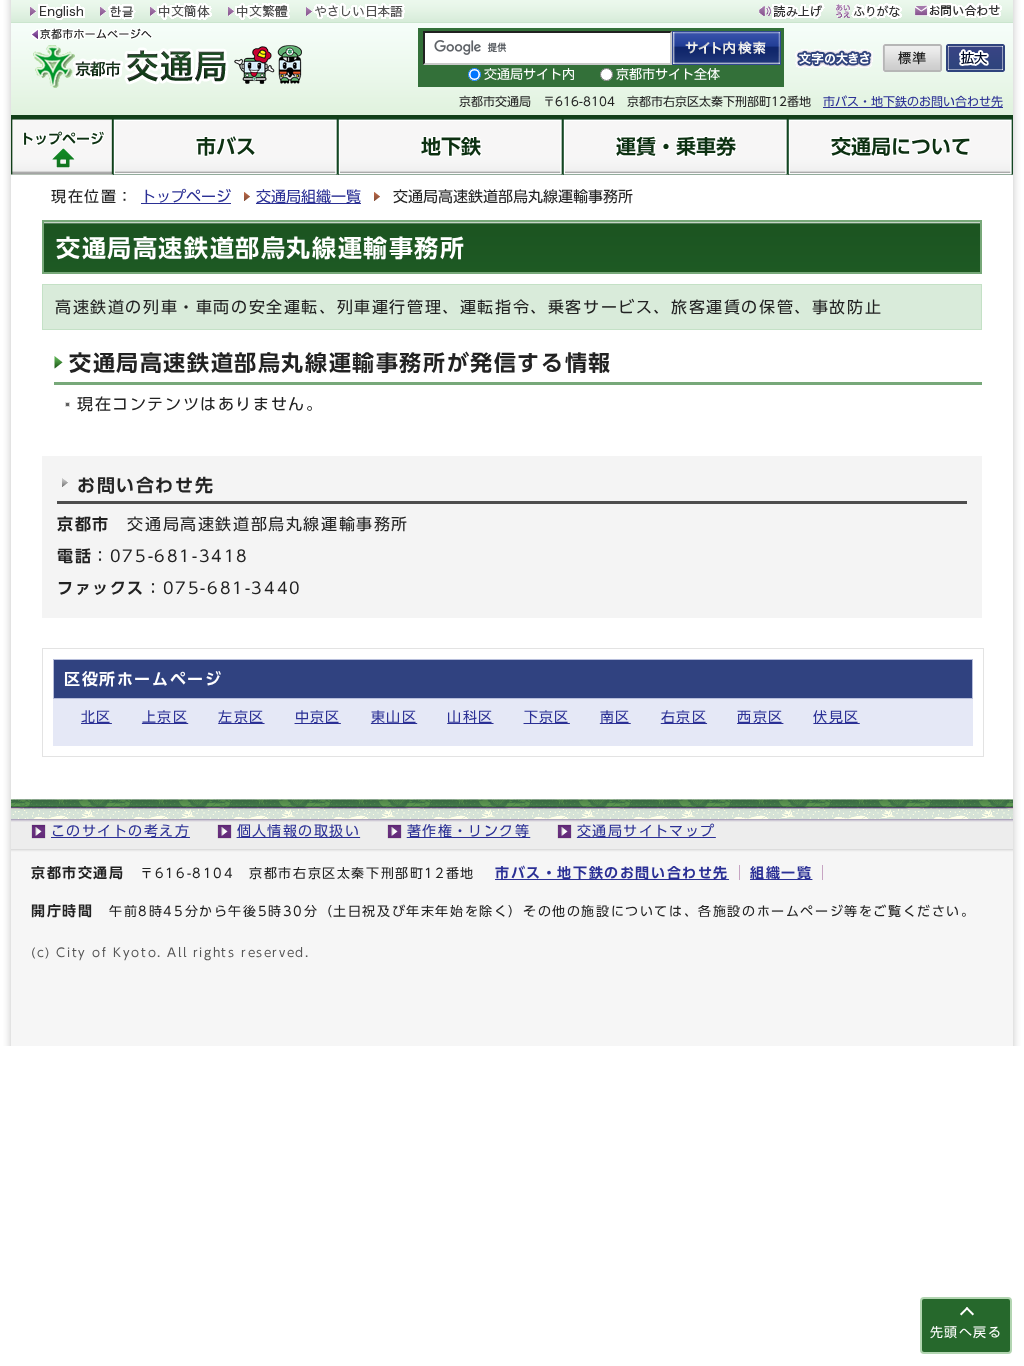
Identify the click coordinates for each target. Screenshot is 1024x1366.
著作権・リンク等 (469, 830)
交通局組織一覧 (308, 196)
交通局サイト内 (529, 74)
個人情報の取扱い (299, 830)
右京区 (684, 716)
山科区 (470, 716)
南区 (615, 716)
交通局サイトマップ (646, 830)
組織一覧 (781, 872)
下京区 (547, 716)
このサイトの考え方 (120, 830)
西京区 (760, 716)
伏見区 (836, 716)
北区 (96, 716)
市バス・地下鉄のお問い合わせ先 (913, 101)
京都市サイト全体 (668, 74)
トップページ (186, 196)
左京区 (241, 716)
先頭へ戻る (966, 1332)
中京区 (318, 716)
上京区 (165, 716)
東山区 (394, 716)
